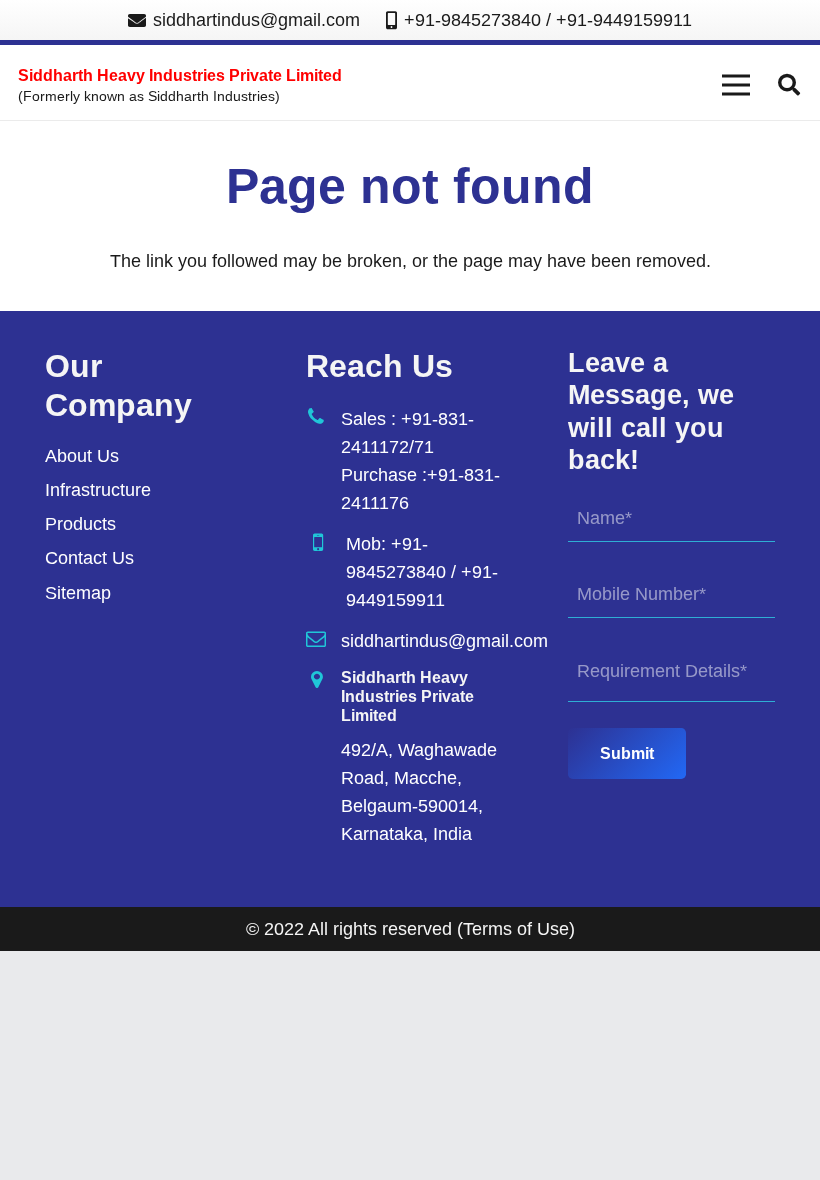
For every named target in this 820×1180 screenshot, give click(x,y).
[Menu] (736, 85)
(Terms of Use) (516, 929)
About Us (82, 456)
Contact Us (89, 558)
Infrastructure (98, 490)
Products (80, 524)
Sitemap (78, 593)
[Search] (789, 85)
